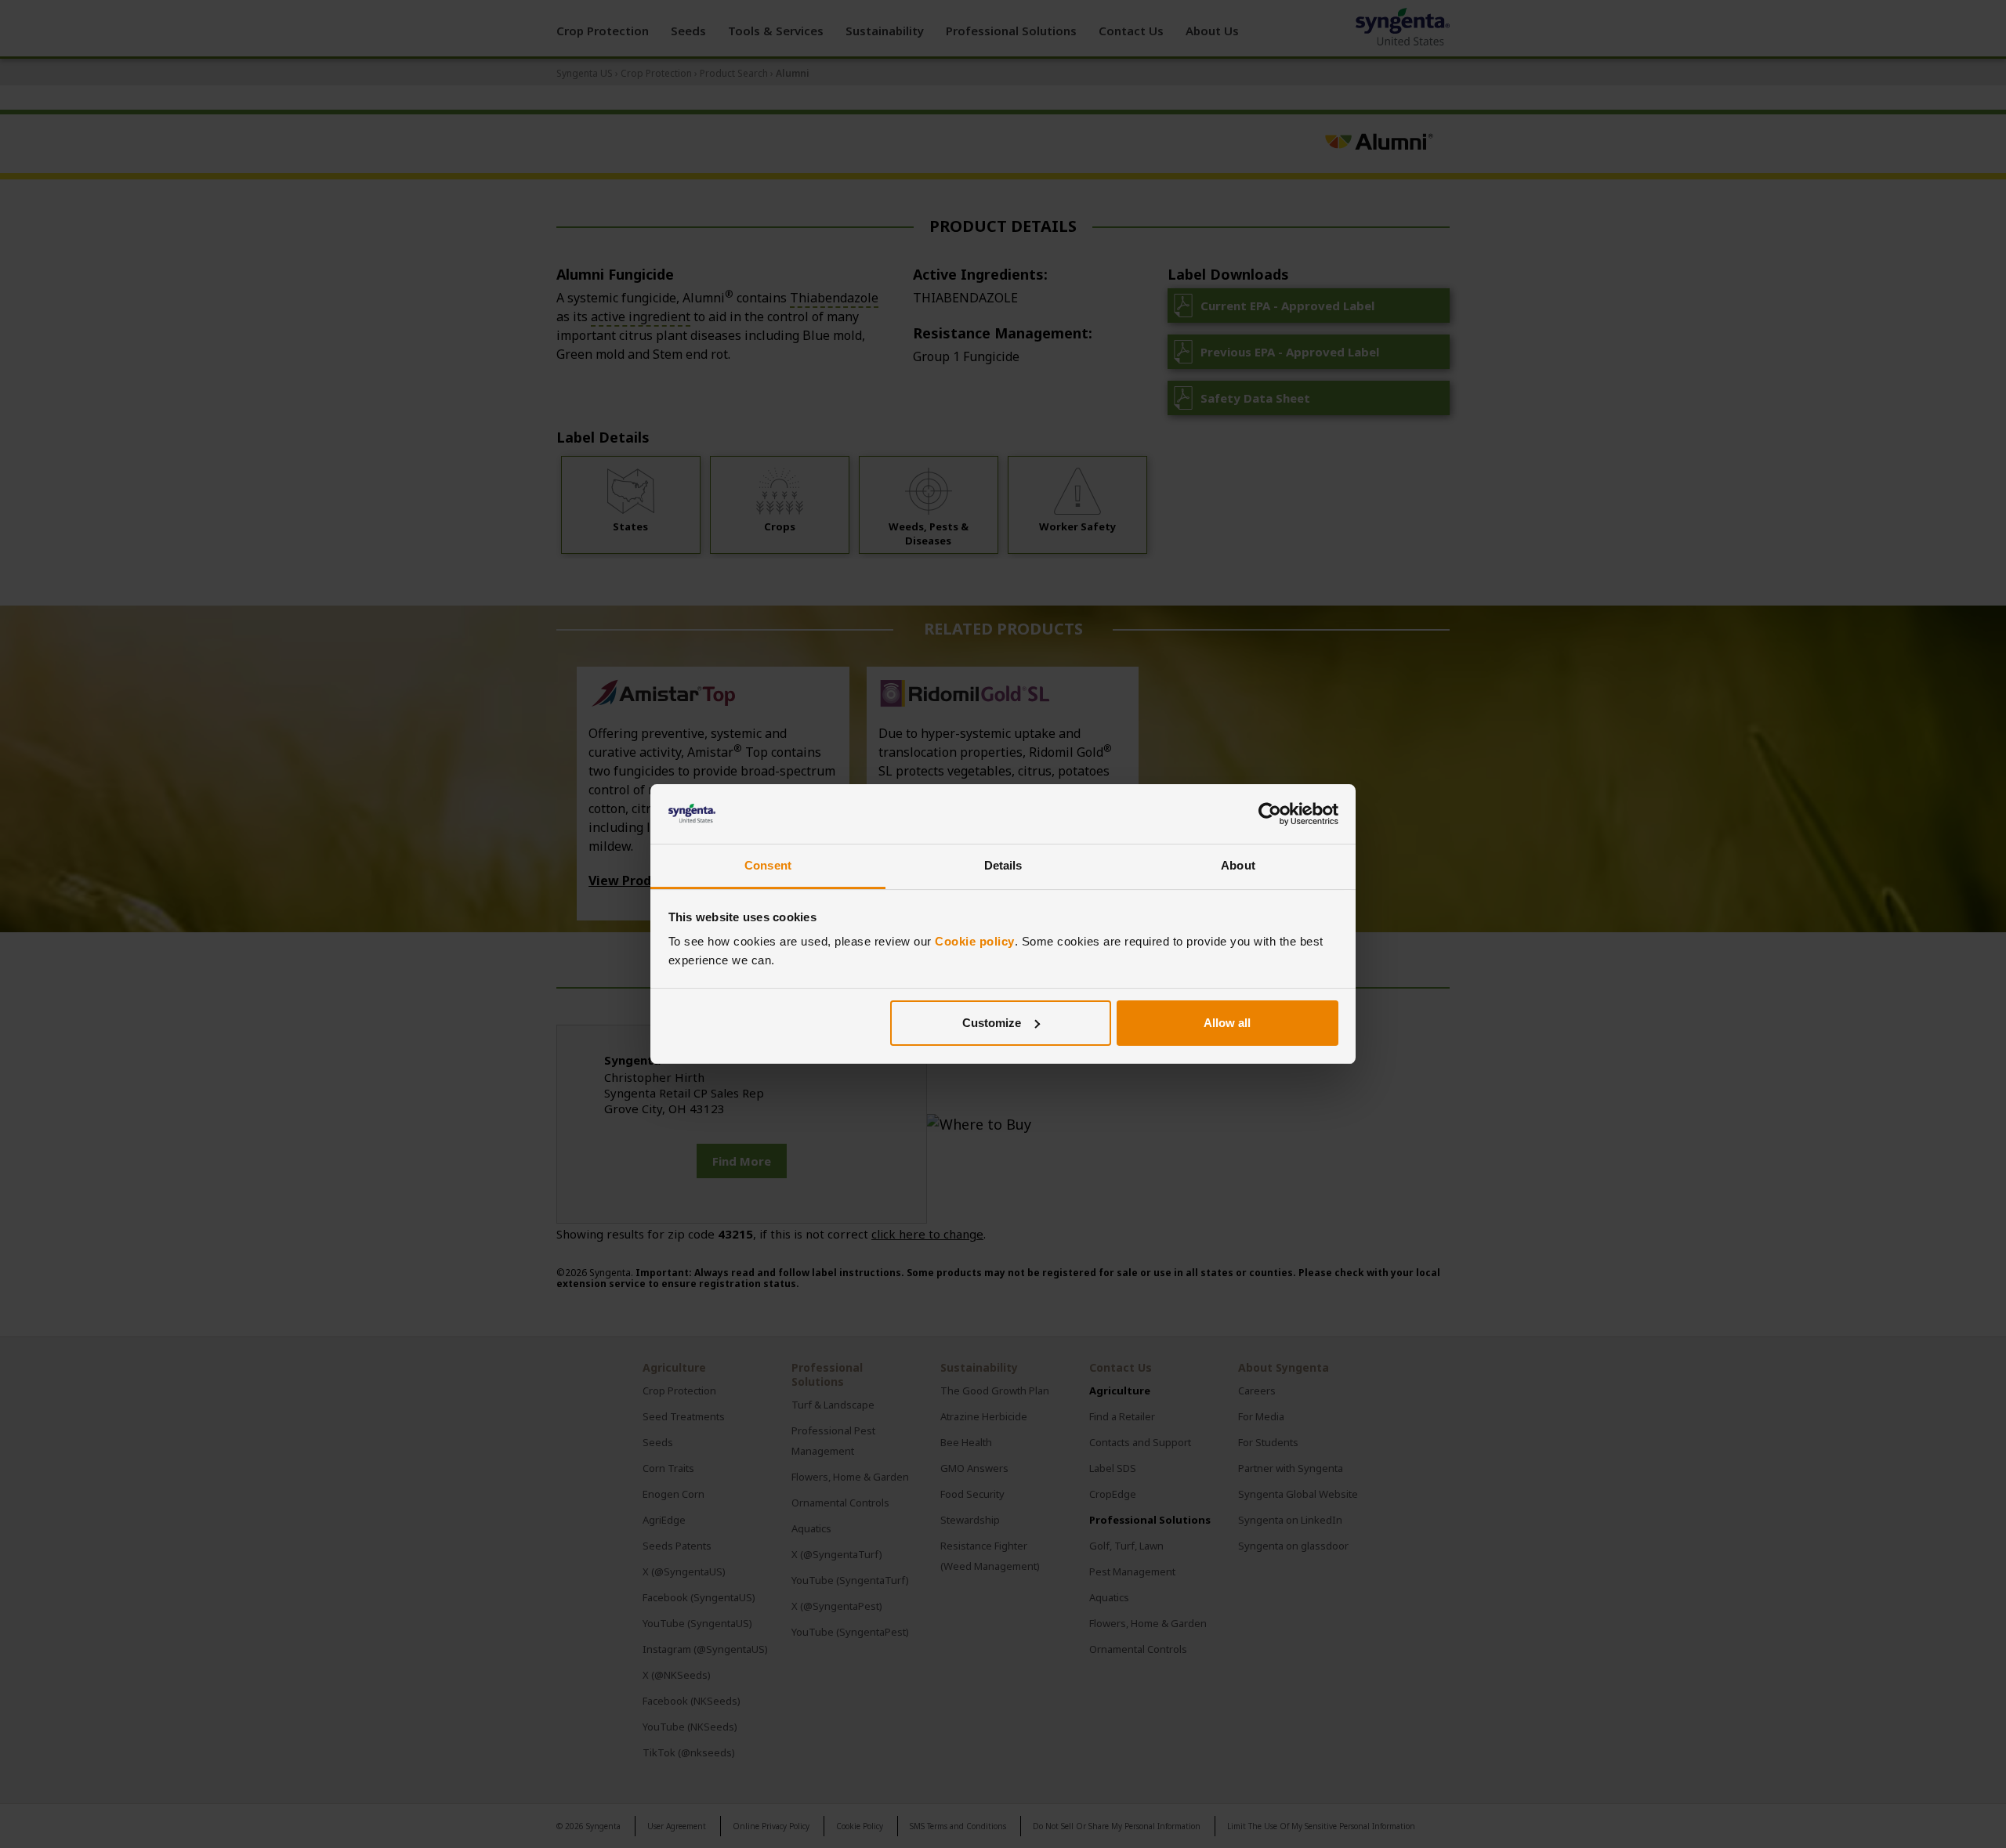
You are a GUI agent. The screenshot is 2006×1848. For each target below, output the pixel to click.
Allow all (1227, 1023)
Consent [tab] (768, 865)
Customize (992, 1023)
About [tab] (1238, 865)
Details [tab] (1003, 865)
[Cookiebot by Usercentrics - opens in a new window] (1270, 814)
